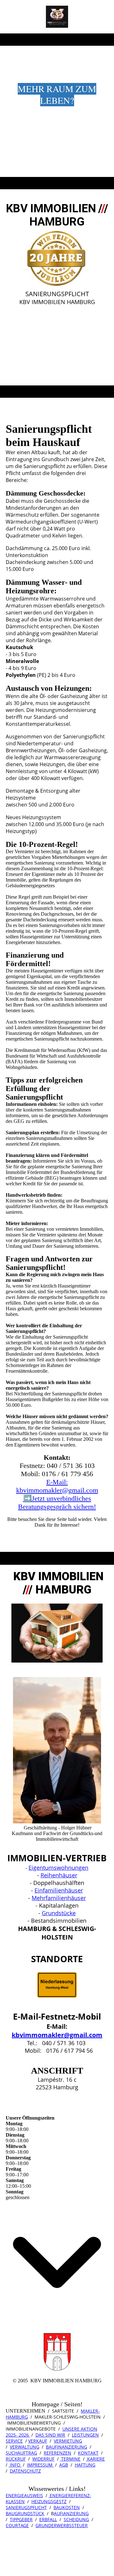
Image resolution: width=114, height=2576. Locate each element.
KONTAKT (88, 2453)
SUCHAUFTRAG (21, 2453)
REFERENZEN (57, 2453)
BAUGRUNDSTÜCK (25, 2513)
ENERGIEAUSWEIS (24, 2495)
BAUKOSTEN (67, 2507)
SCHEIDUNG (76, 2519)
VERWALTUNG (25, 2447)
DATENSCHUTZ (25, 2471)
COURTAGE (17, 2525)
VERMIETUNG (68, 2441)
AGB (64, 2465)
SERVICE (14, 2441)
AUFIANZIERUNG (71, 2513)
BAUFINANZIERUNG (66, 2447)
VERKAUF (38, 2441)
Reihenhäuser (59, 1875)
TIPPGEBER (21, 2519)
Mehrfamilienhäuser (59, 1898)
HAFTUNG (85, 2465)
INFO (15, 2465)
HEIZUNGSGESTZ (49, 2501)
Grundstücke (59, 1913)
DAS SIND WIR (50, 2435)
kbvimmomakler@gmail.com (57, 2035)
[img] (57, 17)
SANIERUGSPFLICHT (26, 2507)
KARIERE (95, 2459)
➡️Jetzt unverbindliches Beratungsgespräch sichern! (57, 1502)
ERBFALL (48, 2519)
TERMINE (70, 2459)
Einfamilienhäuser (59, 1890)
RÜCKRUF (16, 2459)
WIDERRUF (43, 2459)
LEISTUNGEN (85, 2435)
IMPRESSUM (40, 2465)
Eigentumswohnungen (58, 1868)
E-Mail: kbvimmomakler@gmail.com (57, 1486)
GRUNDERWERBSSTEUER (62, 2525)
